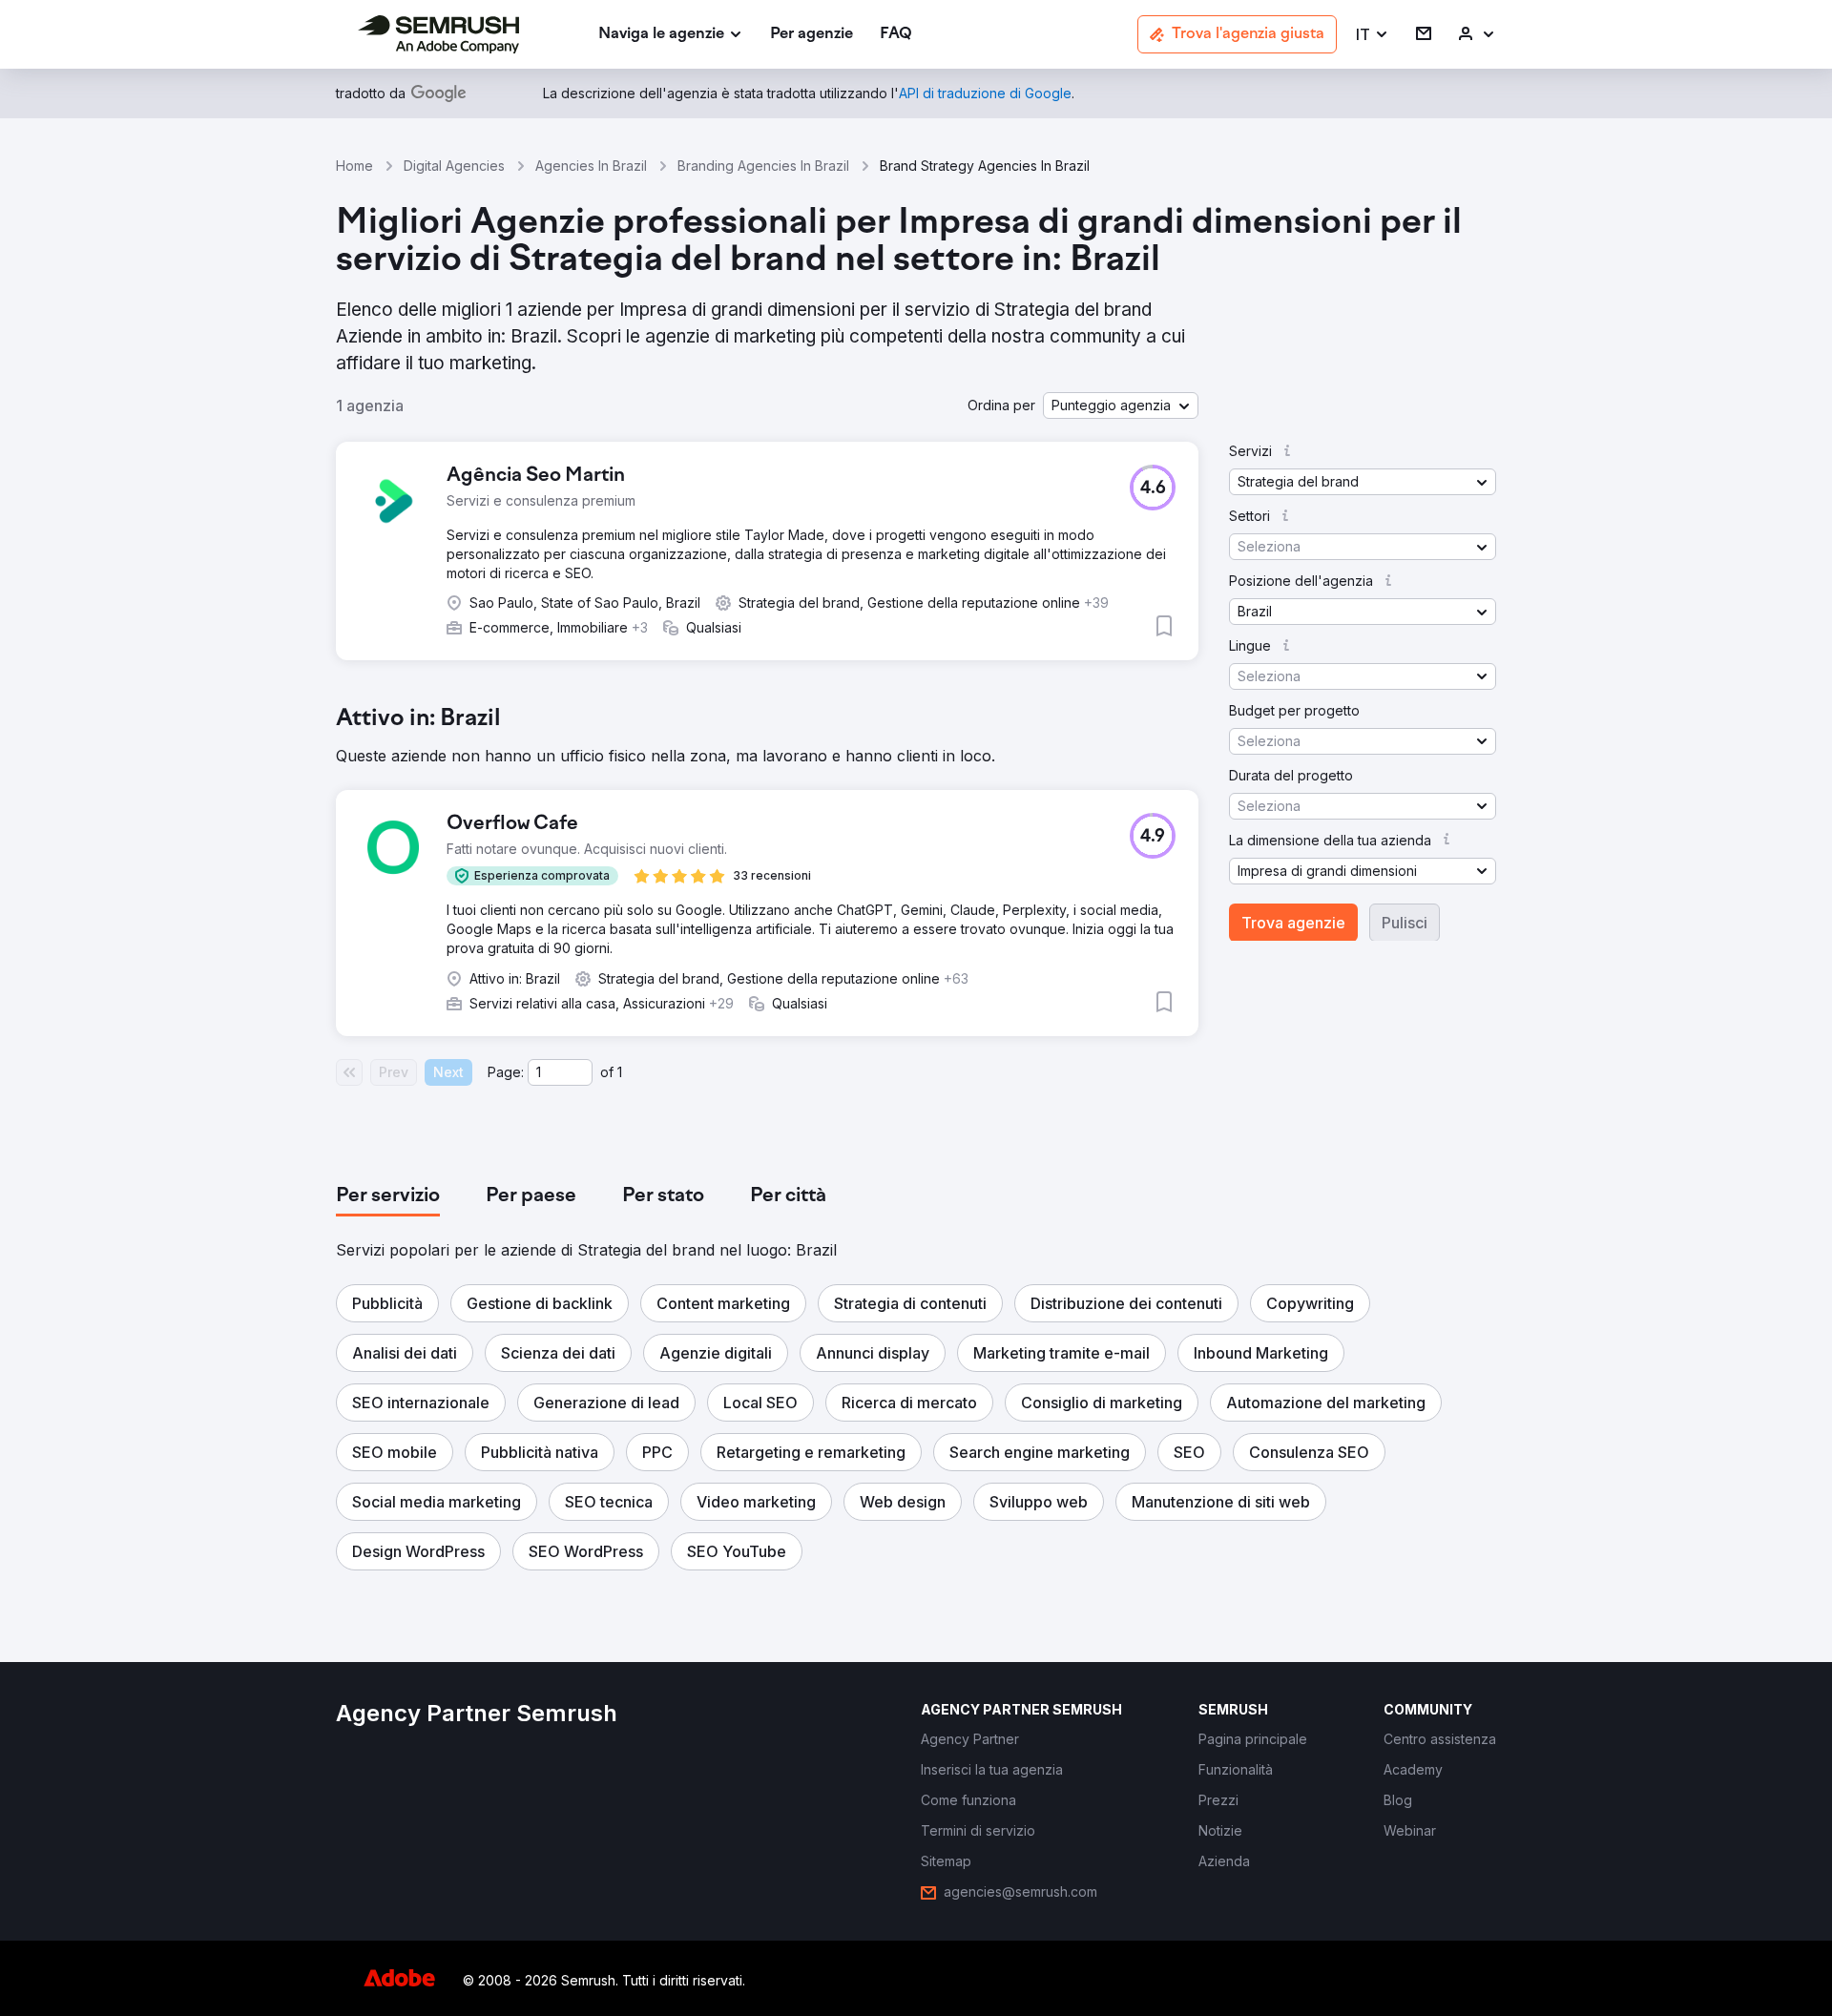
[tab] (388, 1196)
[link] (812, 35)
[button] (1373, 35)
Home (354, 166)
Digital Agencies (454, 166)
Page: (506, 1072)
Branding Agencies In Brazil (763, 166)
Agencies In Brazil (591, 166)
